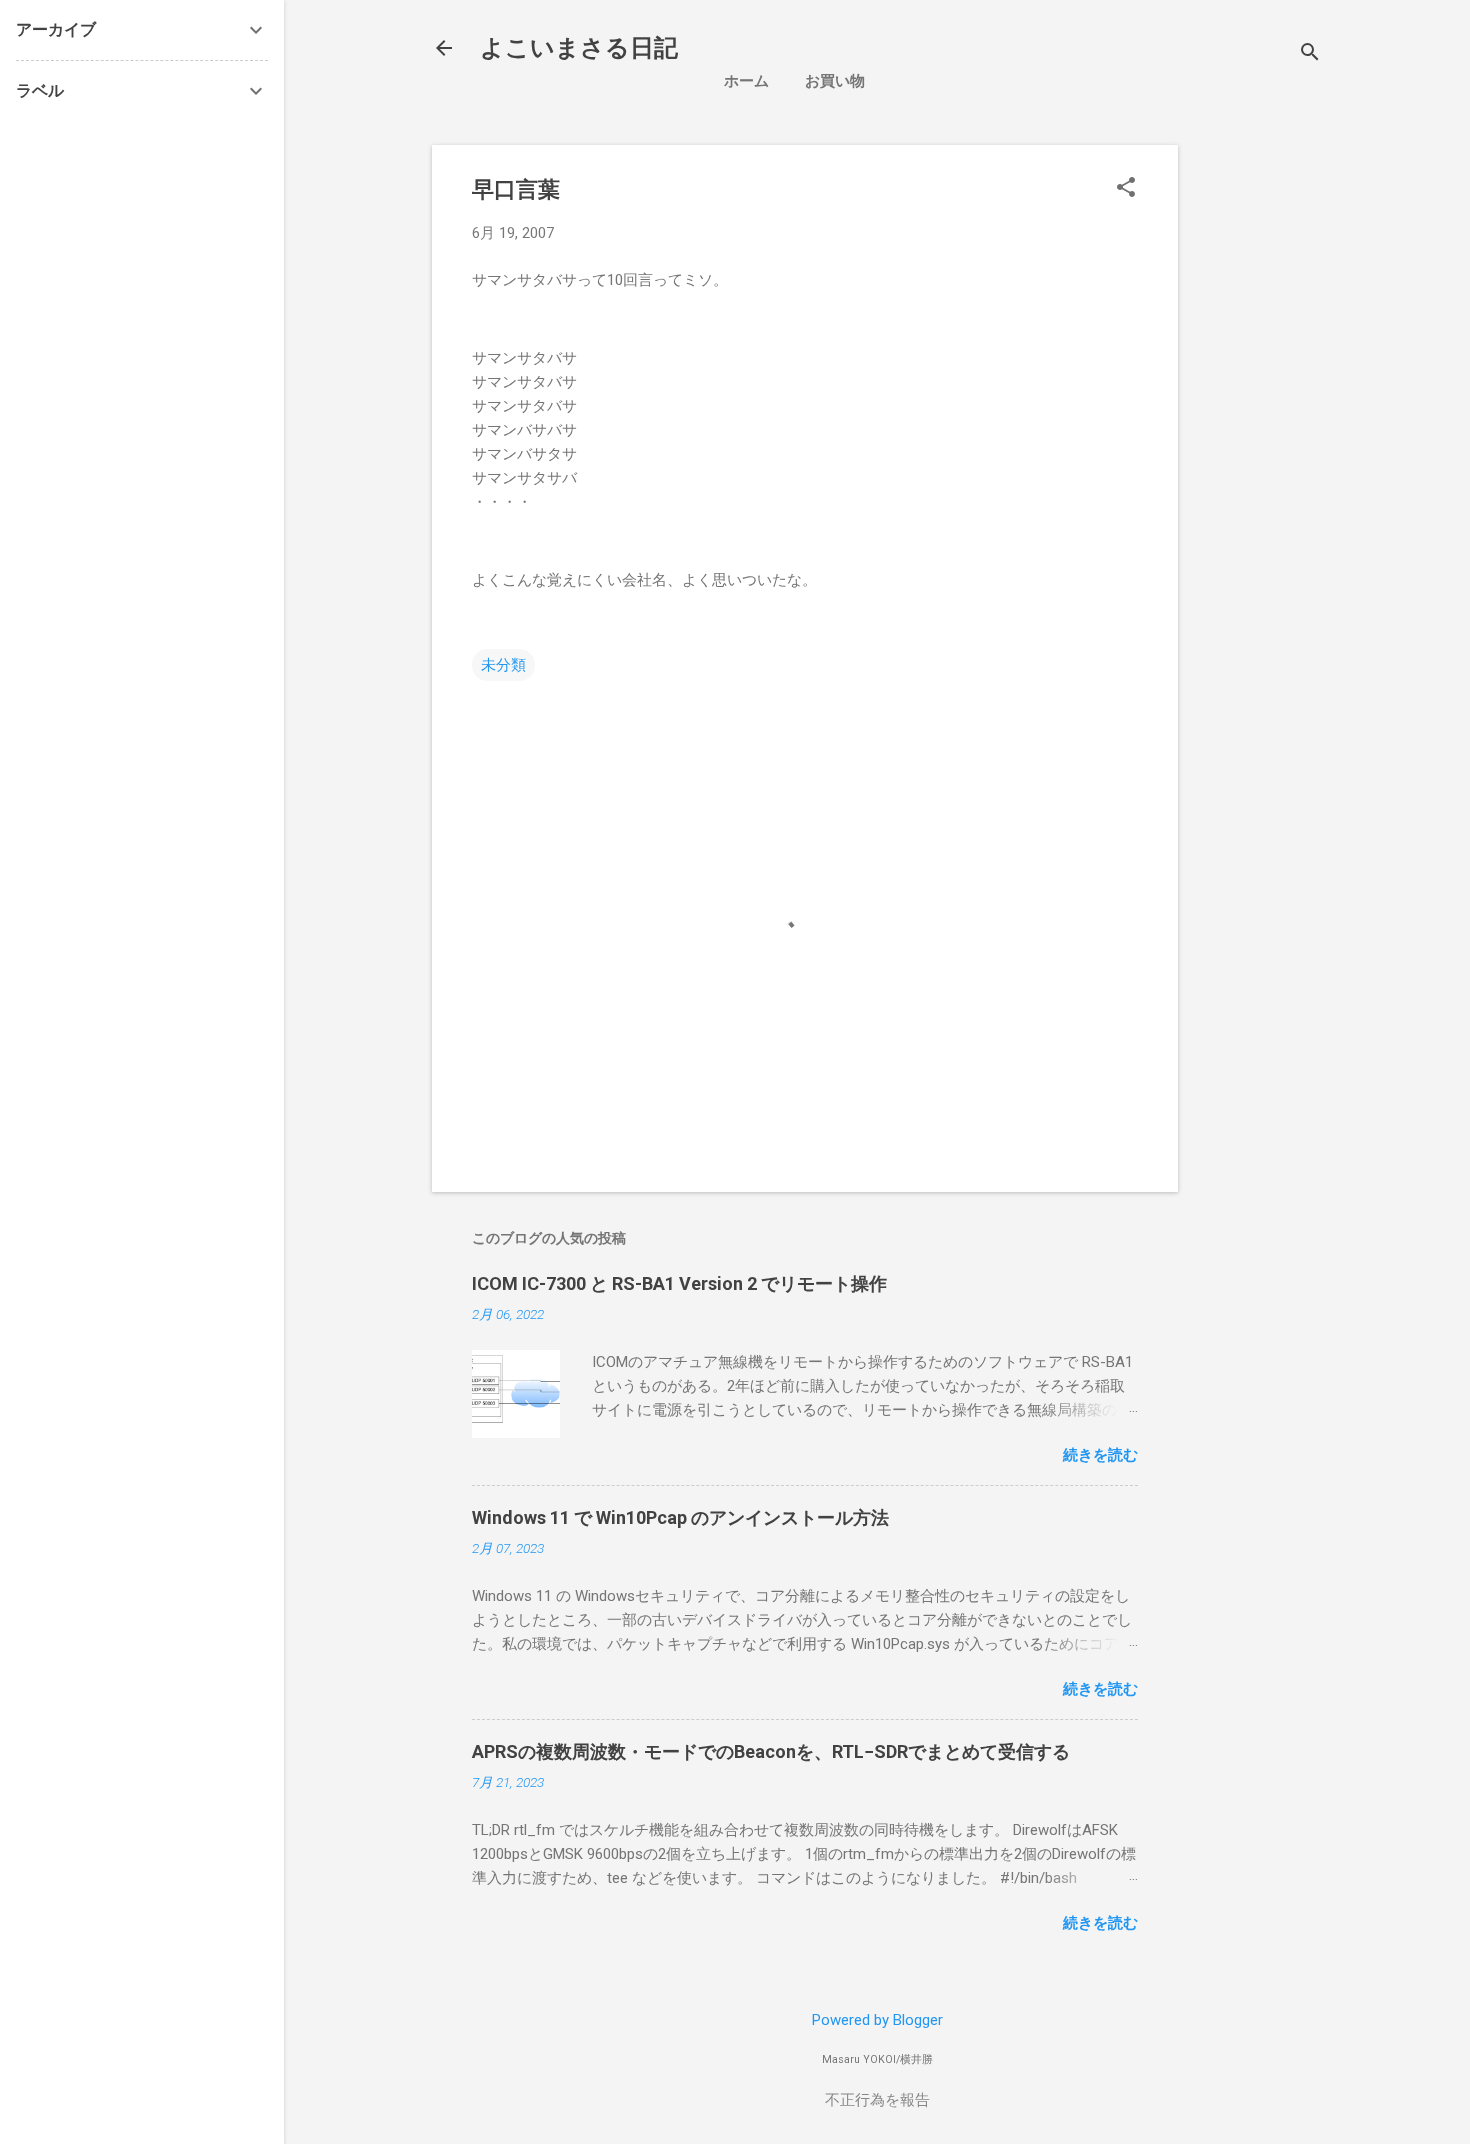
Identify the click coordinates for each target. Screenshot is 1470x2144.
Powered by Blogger (877, 2020)
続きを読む (1100, 1455)
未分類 (503, 665)
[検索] (1310, 54)
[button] (1126, 189)
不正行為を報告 (877, 2100)
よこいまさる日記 (579, 48)
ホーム (746, 81)
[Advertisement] (1332, 445)
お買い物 (835, 81)
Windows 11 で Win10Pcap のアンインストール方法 (680, 1517)
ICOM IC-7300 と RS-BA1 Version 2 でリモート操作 (679, 1283)
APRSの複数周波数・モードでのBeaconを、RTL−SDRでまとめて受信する (771, 1751)
